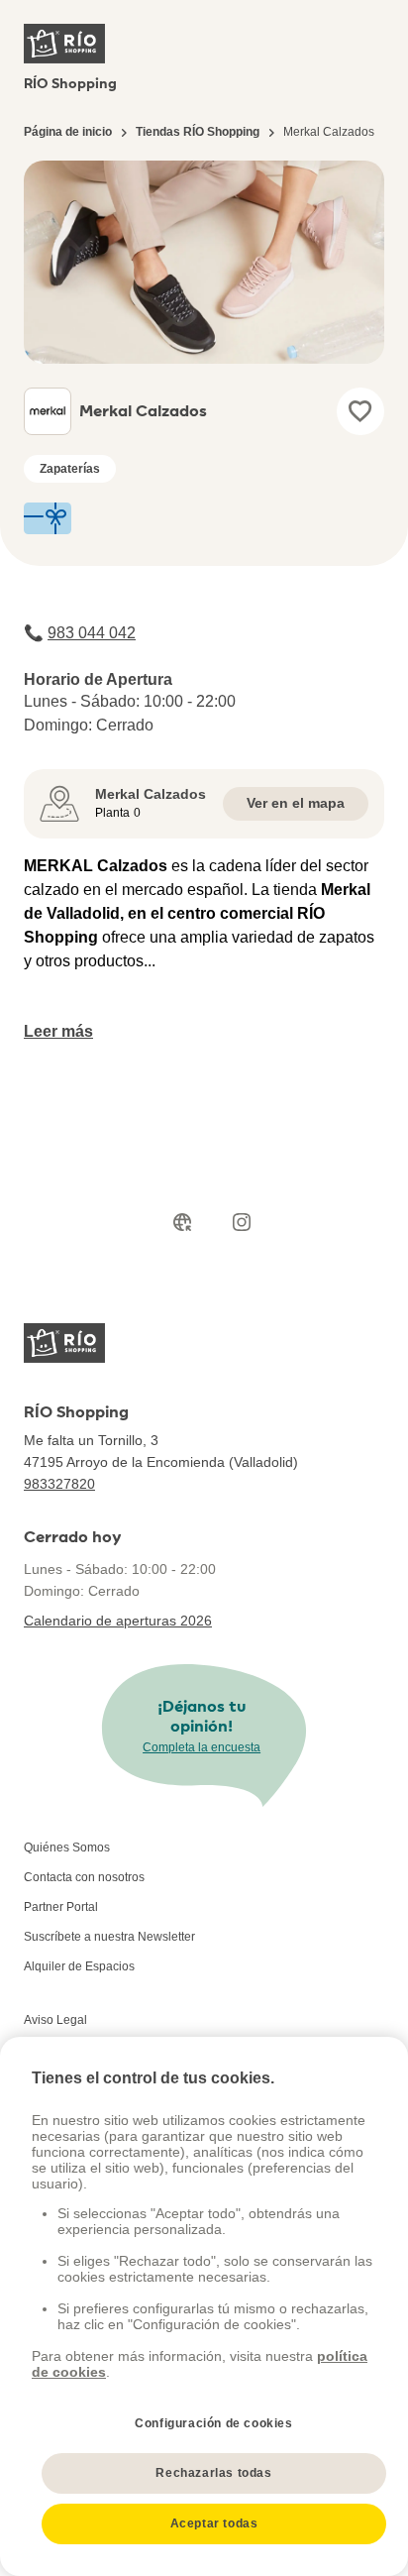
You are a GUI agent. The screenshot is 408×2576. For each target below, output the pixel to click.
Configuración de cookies (213, 2423)
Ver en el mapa (296, 803)
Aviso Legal (55, 2020)
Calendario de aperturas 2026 (118, 1621)
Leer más (58, 1031)
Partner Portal (61, 1907)
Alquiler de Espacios (79, 1966)
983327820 (59, 1484)
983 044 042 (92, 633)
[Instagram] (242, 1222)
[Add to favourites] (360, 411)
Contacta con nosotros (84, 1877)
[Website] (182, 1222)
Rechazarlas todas (213, 2473)
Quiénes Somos (67, 1848)
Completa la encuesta (202, 1747)
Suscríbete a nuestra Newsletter (109, 1937)
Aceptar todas (214, 2523)
